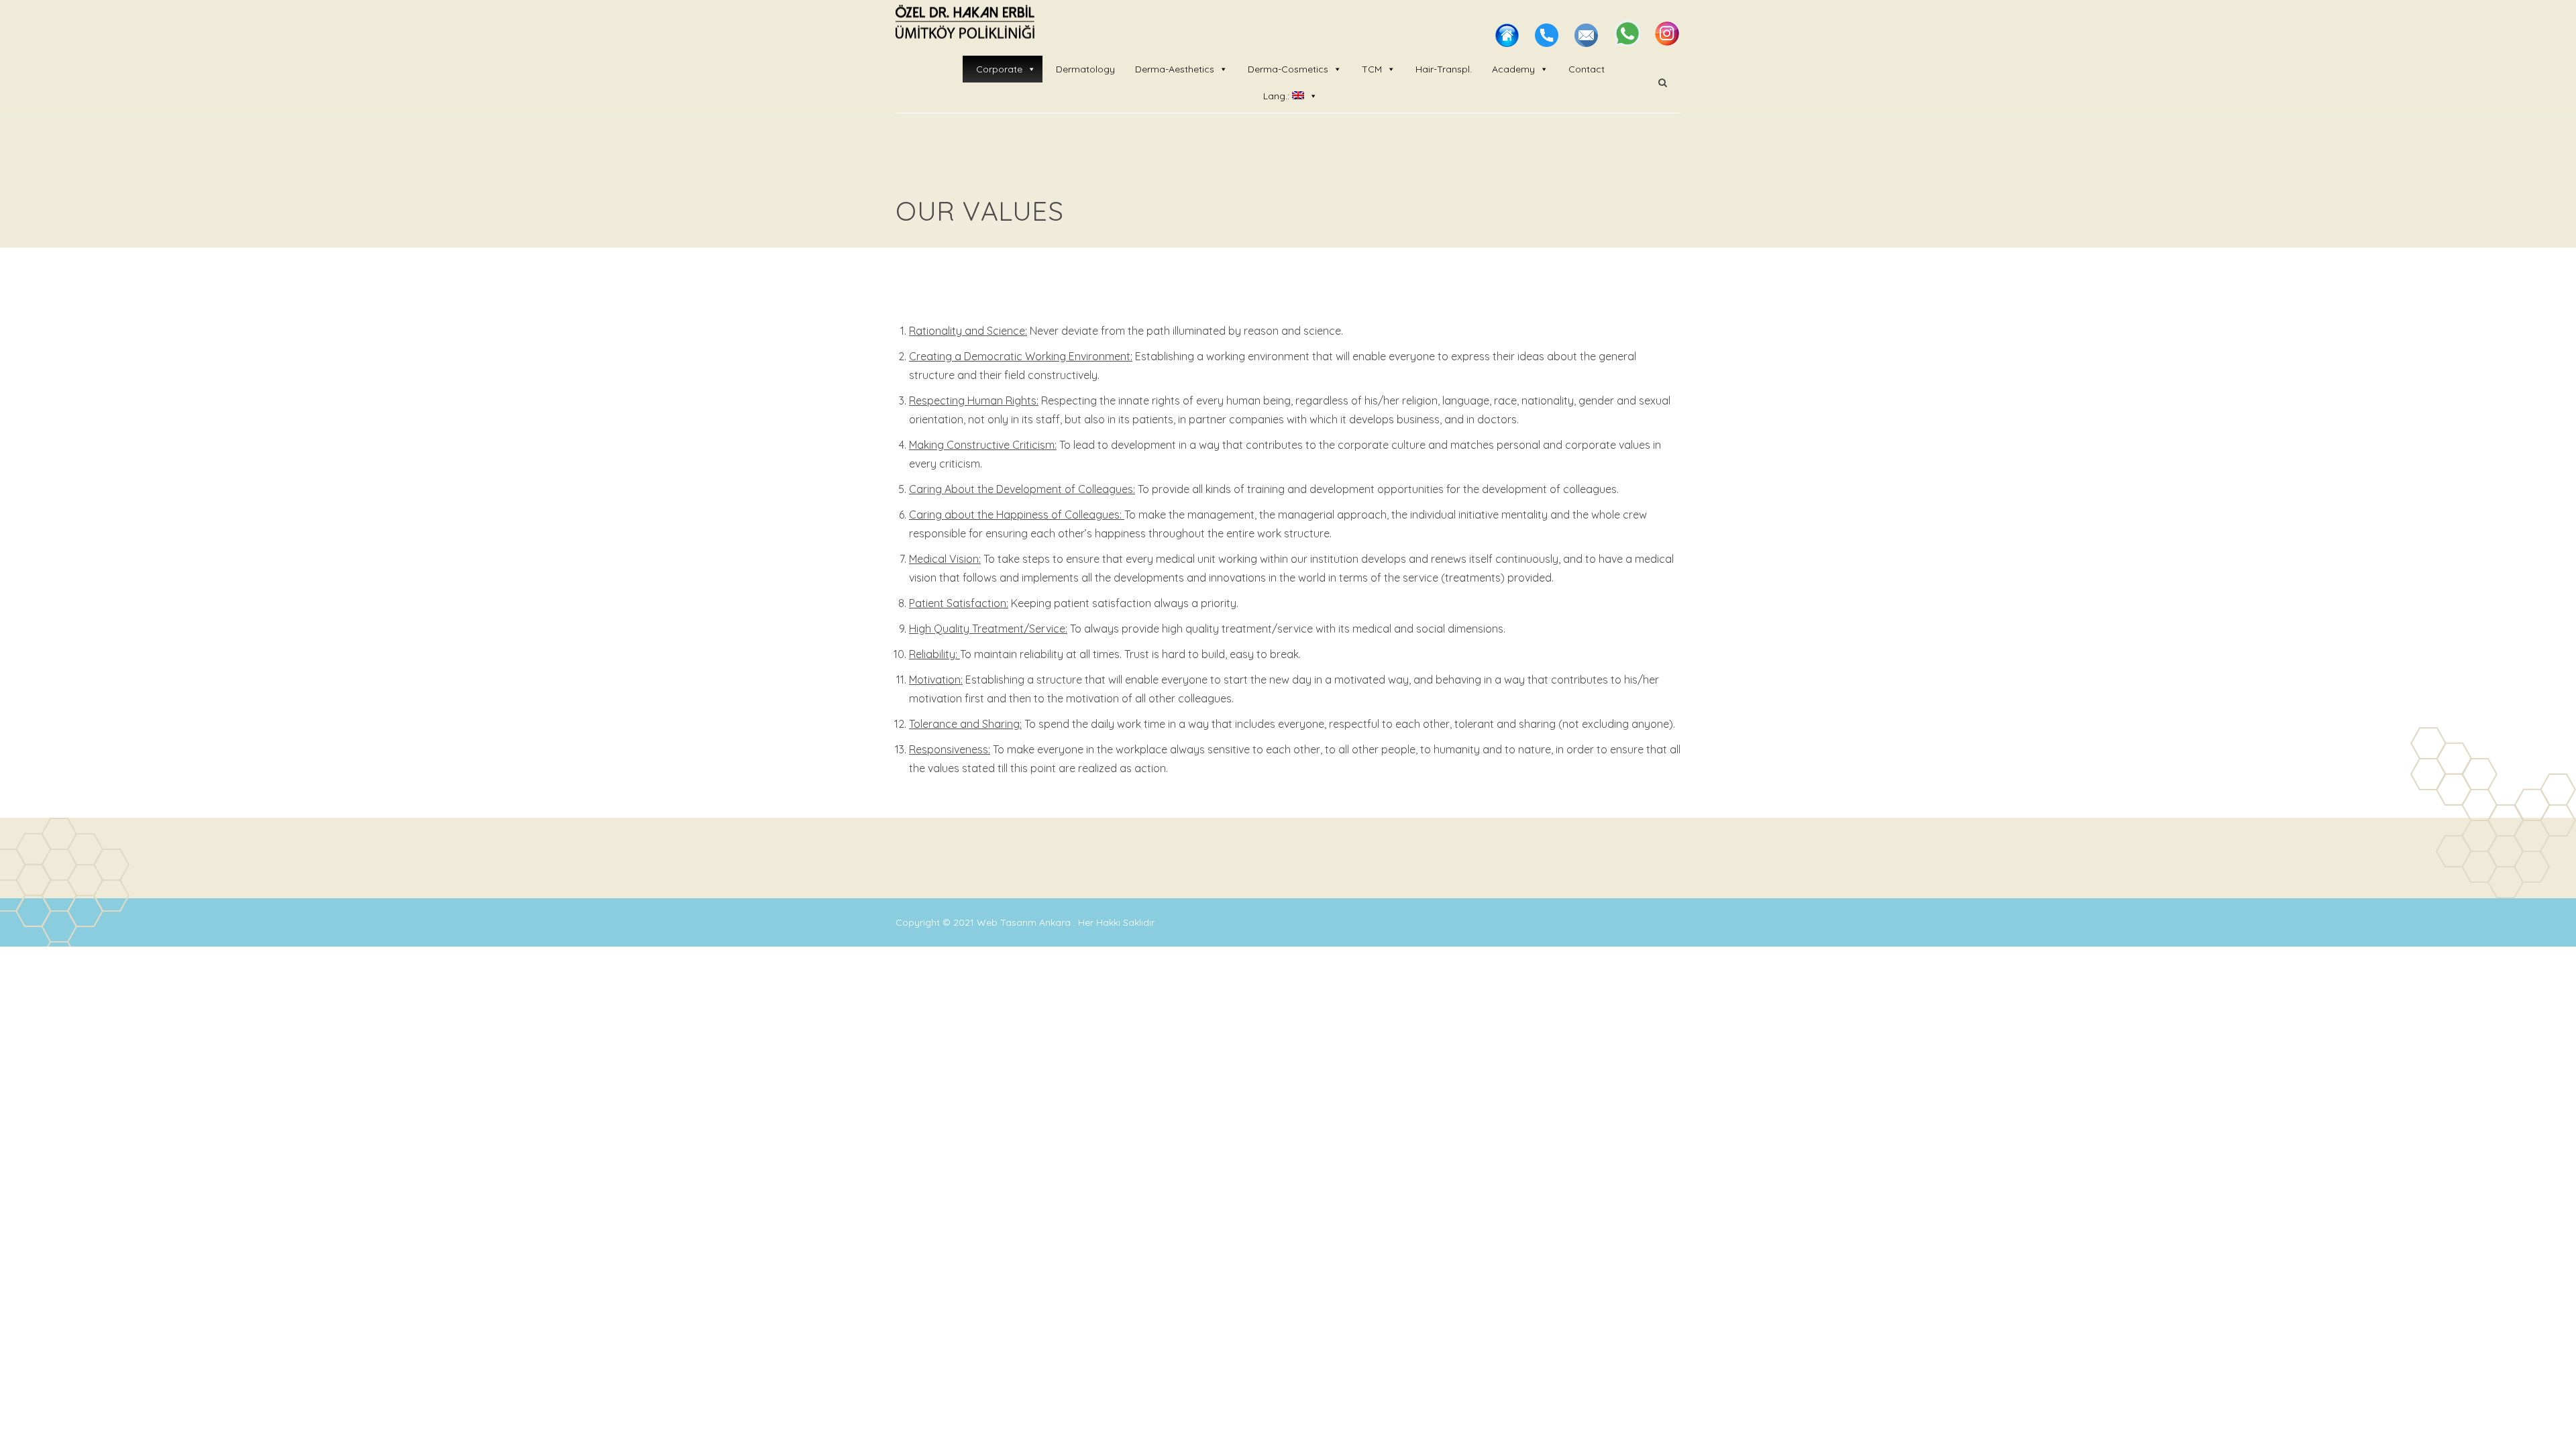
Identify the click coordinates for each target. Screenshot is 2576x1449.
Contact (1587, 69)
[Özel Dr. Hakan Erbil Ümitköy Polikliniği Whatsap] (1629, 43)
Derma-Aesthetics (1175, 69)
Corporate (999, 69)
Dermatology (1085, 69)
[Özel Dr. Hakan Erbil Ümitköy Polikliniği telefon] (1548, 43)
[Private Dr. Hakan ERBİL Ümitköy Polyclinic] (965, 23)
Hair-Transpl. (1444, 69)
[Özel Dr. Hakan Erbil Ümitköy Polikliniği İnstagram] (1667, 43)
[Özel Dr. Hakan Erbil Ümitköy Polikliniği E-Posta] (1588, 43)
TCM (1372, 69)
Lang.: (1278, 96)
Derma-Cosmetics (1288, 69)
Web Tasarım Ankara (1025, 922)
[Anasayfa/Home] (1508, 43)
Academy (1513, 69)
